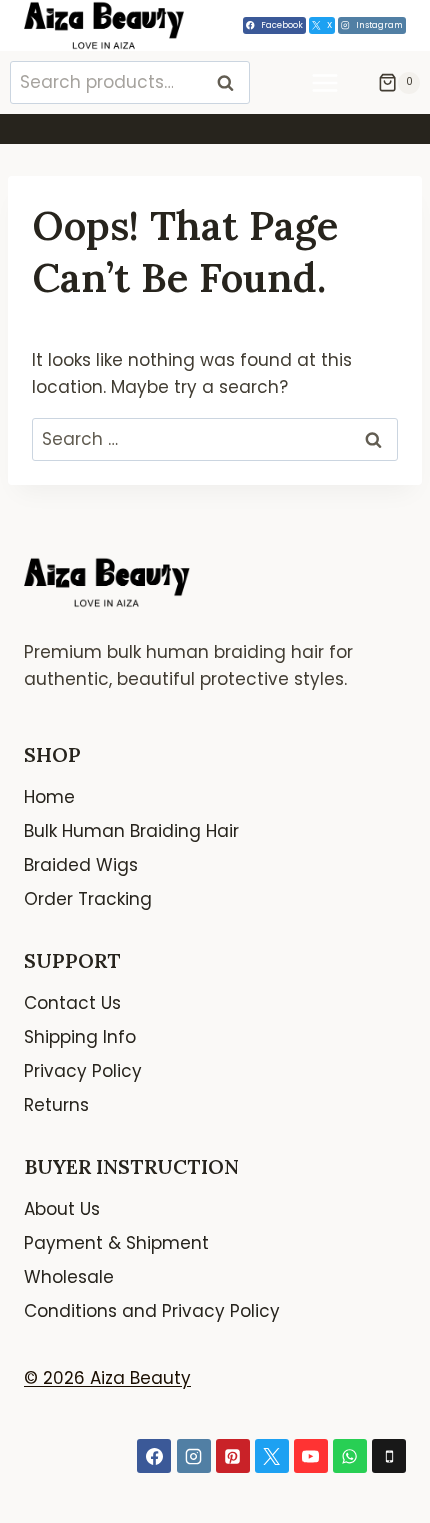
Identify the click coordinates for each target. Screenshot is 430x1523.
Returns (56, 1105)
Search (231, 82)
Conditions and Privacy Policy (152, 1311)
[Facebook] (154, 1456)
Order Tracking (88, 899)
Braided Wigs (81, 865)
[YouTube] (311, 1456)
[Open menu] (335, 82)
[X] (272, 1456)
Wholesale (69, 1277)
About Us (62, 1209)
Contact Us (72, 1003)
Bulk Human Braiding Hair (131, 831)
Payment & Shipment (116, 1243)
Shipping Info (80, 1037)
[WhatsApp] (350, 1456)
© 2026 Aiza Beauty (107, 1378)
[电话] (389, 1456)
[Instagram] (194, 1456)
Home (49, 797)
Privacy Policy (83, 1071)
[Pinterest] (233, 1456)
